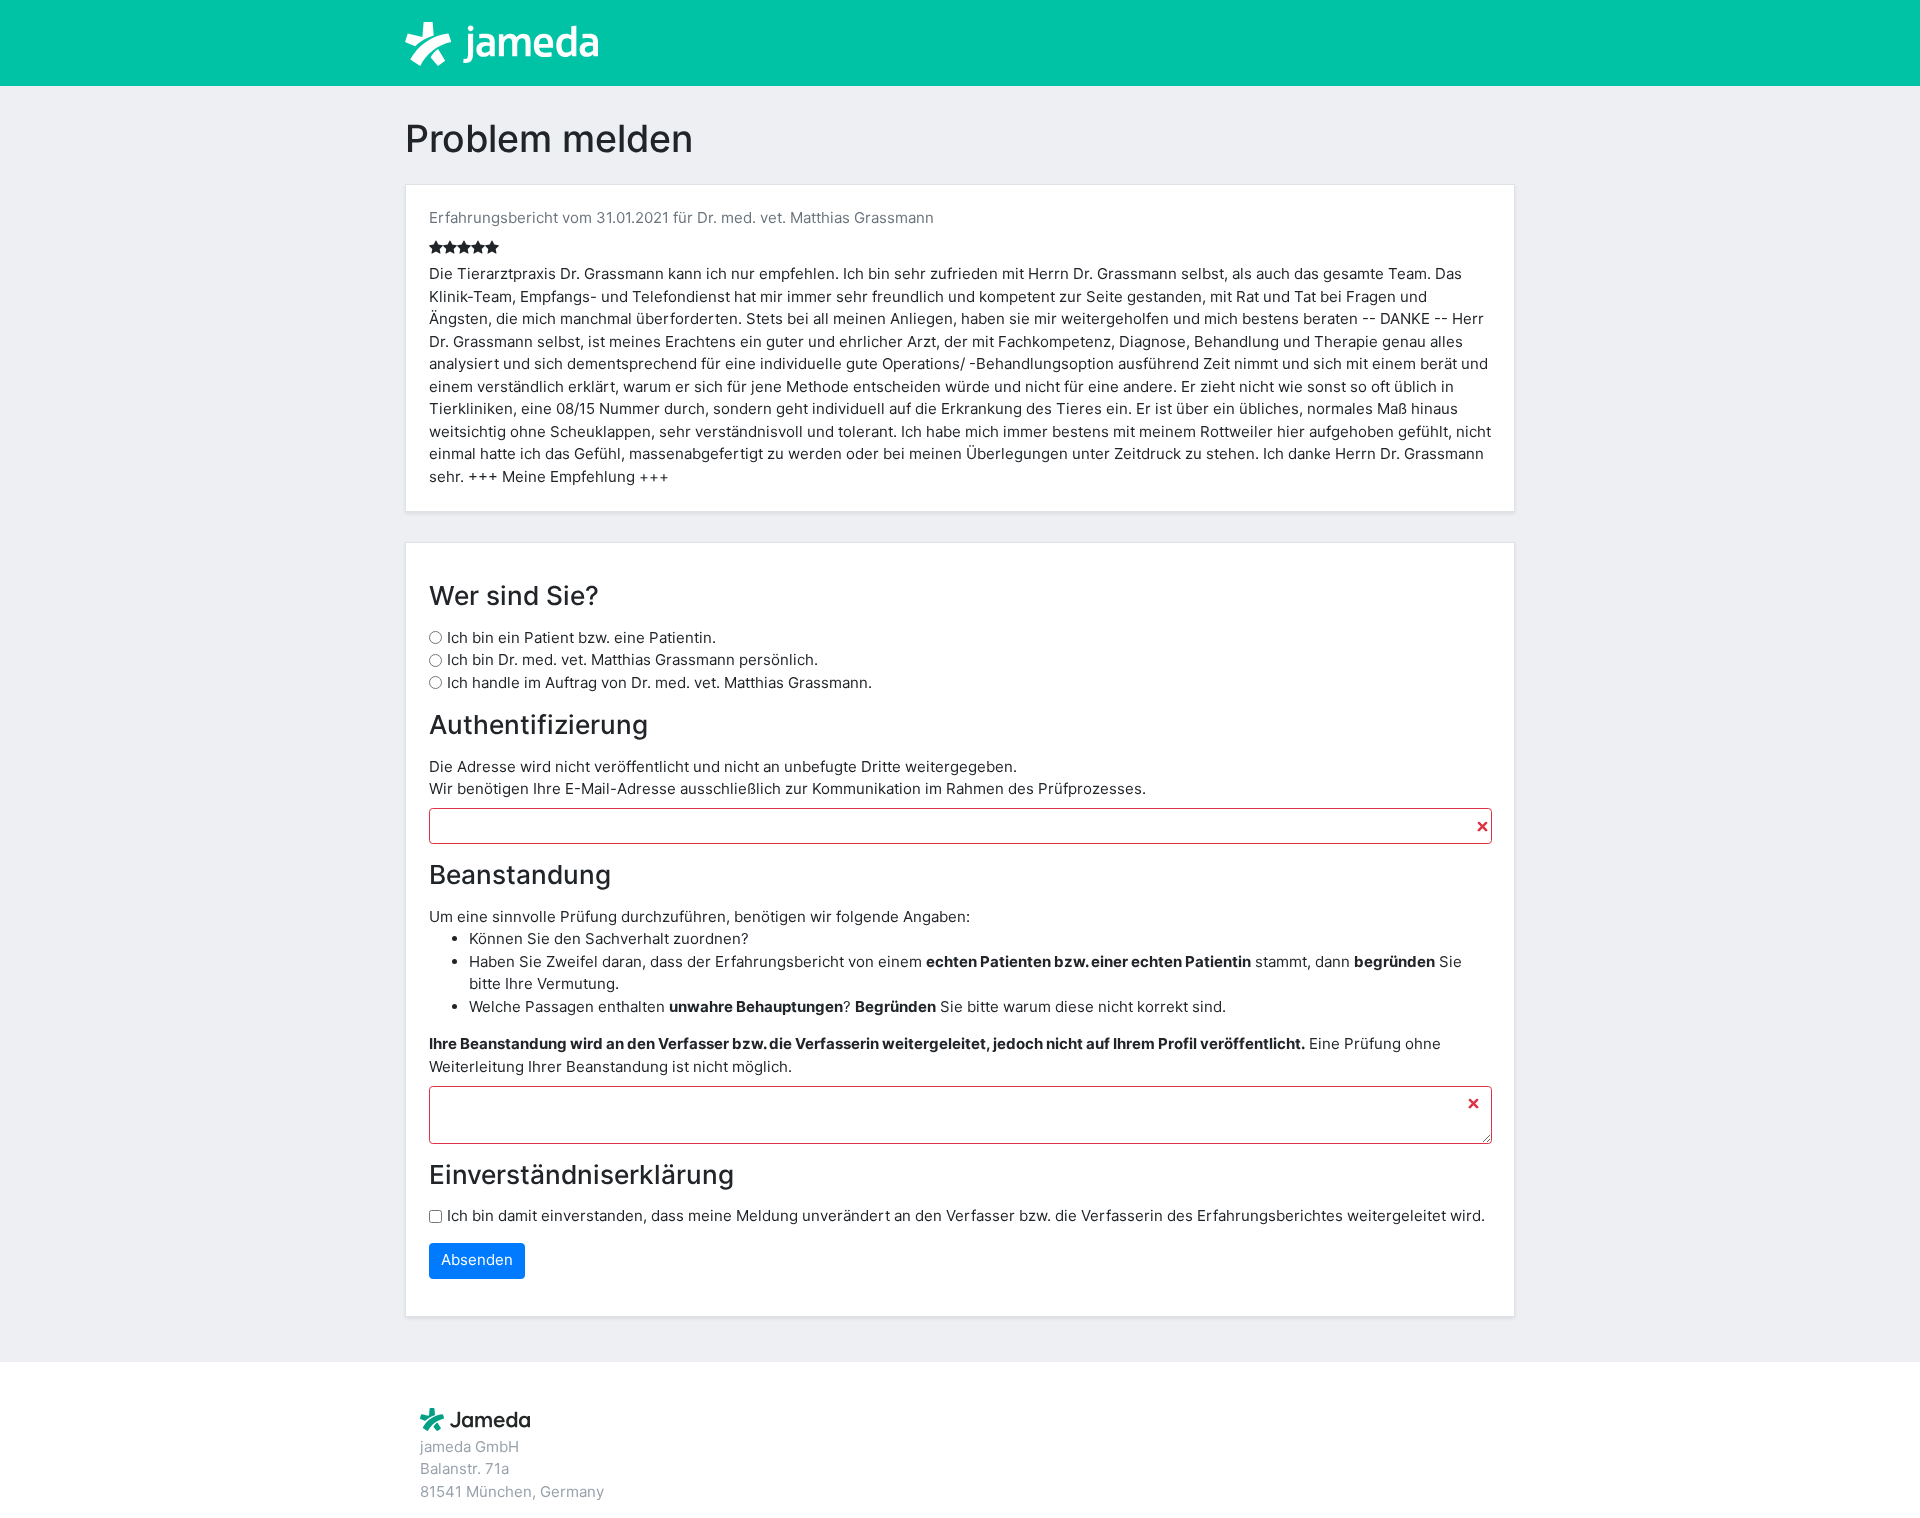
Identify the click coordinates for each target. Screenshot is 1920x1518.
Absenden (477, 1259)
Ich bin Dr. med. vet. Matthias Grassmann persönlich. (632, 659)
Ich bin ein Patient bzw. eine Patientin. (581, 637)
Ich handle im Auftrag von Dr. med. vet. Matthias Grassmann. (659, 682)
